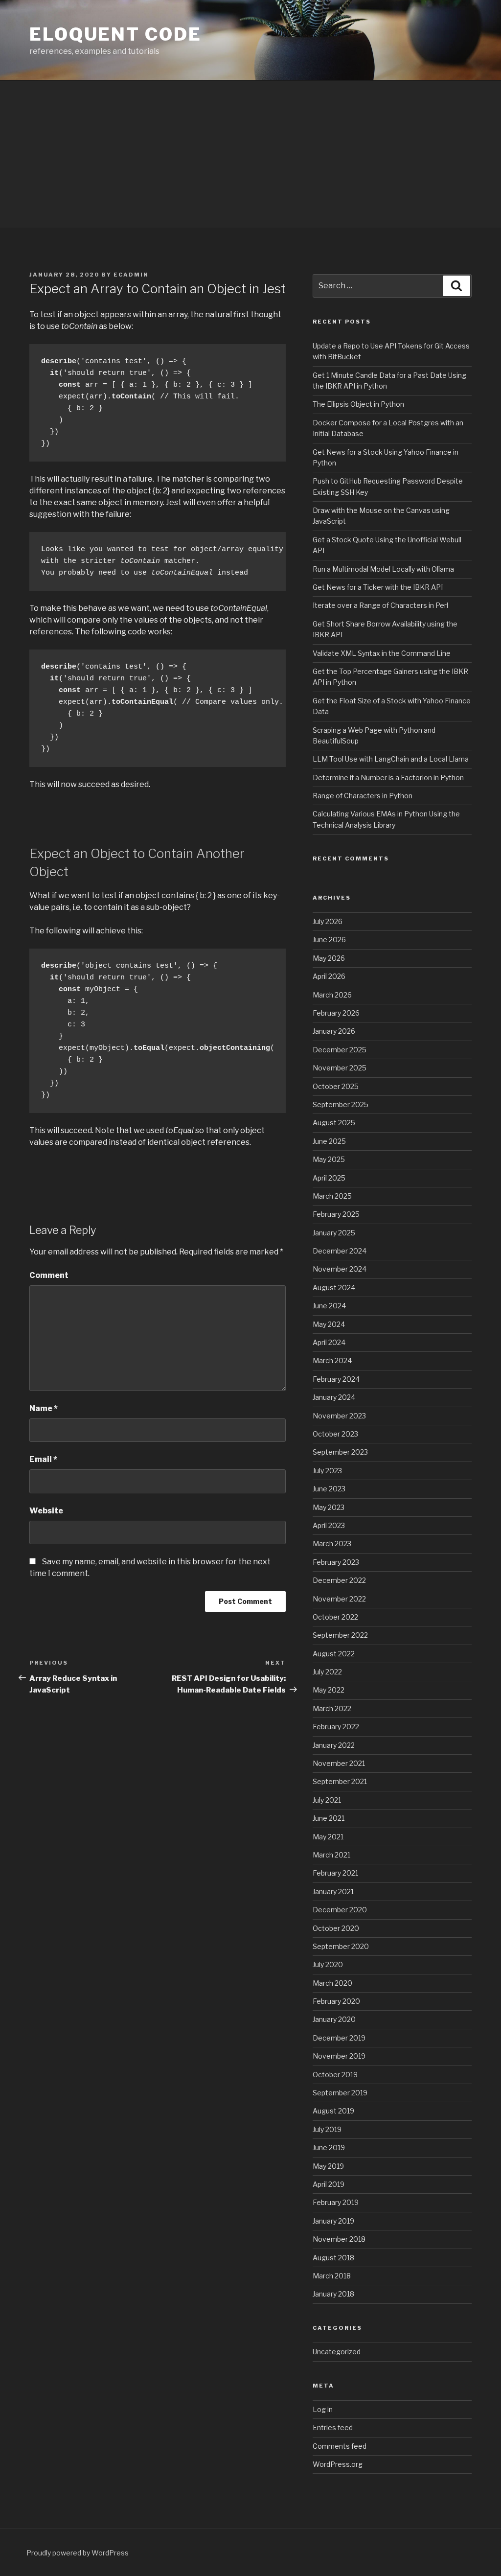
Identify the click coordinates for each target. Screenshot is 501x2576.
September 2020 (341, 1946)
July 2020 (328, 1964)
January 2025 (334, 1233)
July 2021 (327, 1800)
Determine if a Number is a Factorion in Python (388, 777)
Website (46, 1511)
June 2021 (329, 1818)
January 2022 (334, 1745)
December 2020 (340, 1910)
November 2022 (339, 1599)
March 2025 (332, 1196)
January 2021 (333, 1891)
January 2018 (333, 2294)
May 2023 (329, 1507)
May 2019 (328, 2166)
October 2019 (335, 2075)
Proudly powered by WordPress (78, 2553)
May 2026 (329, 958)
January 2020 (334, 2019)
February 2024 (336, 1379)
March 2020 (332, 1983)
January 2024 (334, 1397)
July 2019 (327, 2129)
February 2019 (336, 2202)
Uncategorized (337, 2352)
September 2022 (340, 1635)
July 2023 (327, 1471)
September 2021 (340, 1781)
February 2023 (336, 1562)
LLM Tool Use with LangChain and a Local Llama (391, 759)
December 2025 (340, 1050)
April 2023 (329, 1525)
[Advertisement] (250, 154)
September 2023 (340, 1452)
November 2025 (340, 1068)
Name (44, 1408)
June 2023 (329, 1489)
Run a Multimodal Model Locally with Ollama (383, 569)
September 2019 (340, 2093)
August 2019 (333, 2111)
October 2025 (336, 1086)
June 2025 (329, 1141)
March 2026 (332, 995)
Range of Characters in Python (363, 796)
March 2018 (332, 2276)
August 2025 (334, 1123)
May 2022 (329, 1690)
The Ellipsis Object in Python (358, 404)
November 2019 (339, 2056)
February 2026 (336, 1013)
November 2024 (340, 1269)
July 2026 (328, 921)
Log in (323, 2409)
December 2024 (340, 1251)
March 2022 (332, 1708)
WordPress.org (338, 2464)
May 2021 (328, 1837)
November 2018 (339, 2239)
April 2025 (329, 1178)
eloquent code (115, 34)
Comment (49, 1275)
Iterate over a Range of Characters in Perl (380, 605)
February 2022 (336, 1727)
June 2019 (329, 2147)
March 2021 (331, 1855)
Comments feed (340, 2446)
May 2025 (329, 1159)
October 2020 (336, 1928)
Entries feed (333, 2427)
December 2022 (339, 1580)
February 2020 (336, 2001)
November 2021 (339, 1763)
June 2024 (329, 1306)
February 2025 (336, 1214)
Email (43, 1459)
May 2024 (329, 1324)
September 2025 (341, 1104)
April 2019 (329, 2184)
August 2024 (334, 1288)
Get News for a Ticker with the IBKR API (378, 587)
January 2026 (334, 1031)
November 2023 (339, 1416)
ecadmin (131, 275)
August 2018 (333, 2258)
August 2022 (334, 1654)
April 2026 (329, 976)
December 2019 (339, 2038)
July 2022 (327, 1672)
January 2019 (333, 2221)
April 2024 (329, 1342)
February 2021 (335, 1873)
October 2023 (335, 1434)
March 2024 (332, 1360)
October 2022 (335, 1617)
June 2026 (329, 940)
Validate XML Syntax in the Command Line (382, 653)
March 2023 (332, 1543)
